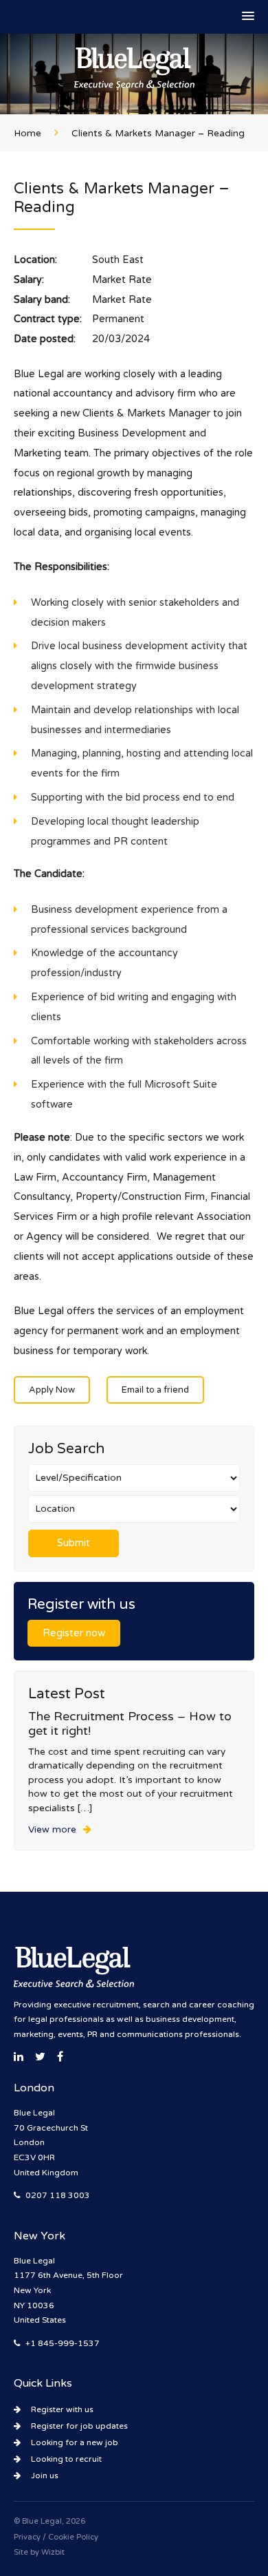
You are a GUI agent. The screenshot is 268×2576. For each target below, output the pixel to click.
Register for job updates (79, 2426)
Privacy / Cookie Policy (56, 2537)
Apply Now (52, 1390)
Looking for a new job (75, 2442)
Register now (74, 1633)
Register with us (62, 2409)
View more (52, 1830)
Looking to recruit (66, 2459)
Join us (45, 2475)
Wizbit (53, 2552)
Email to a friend (155, 1390)
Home (27, 134)
